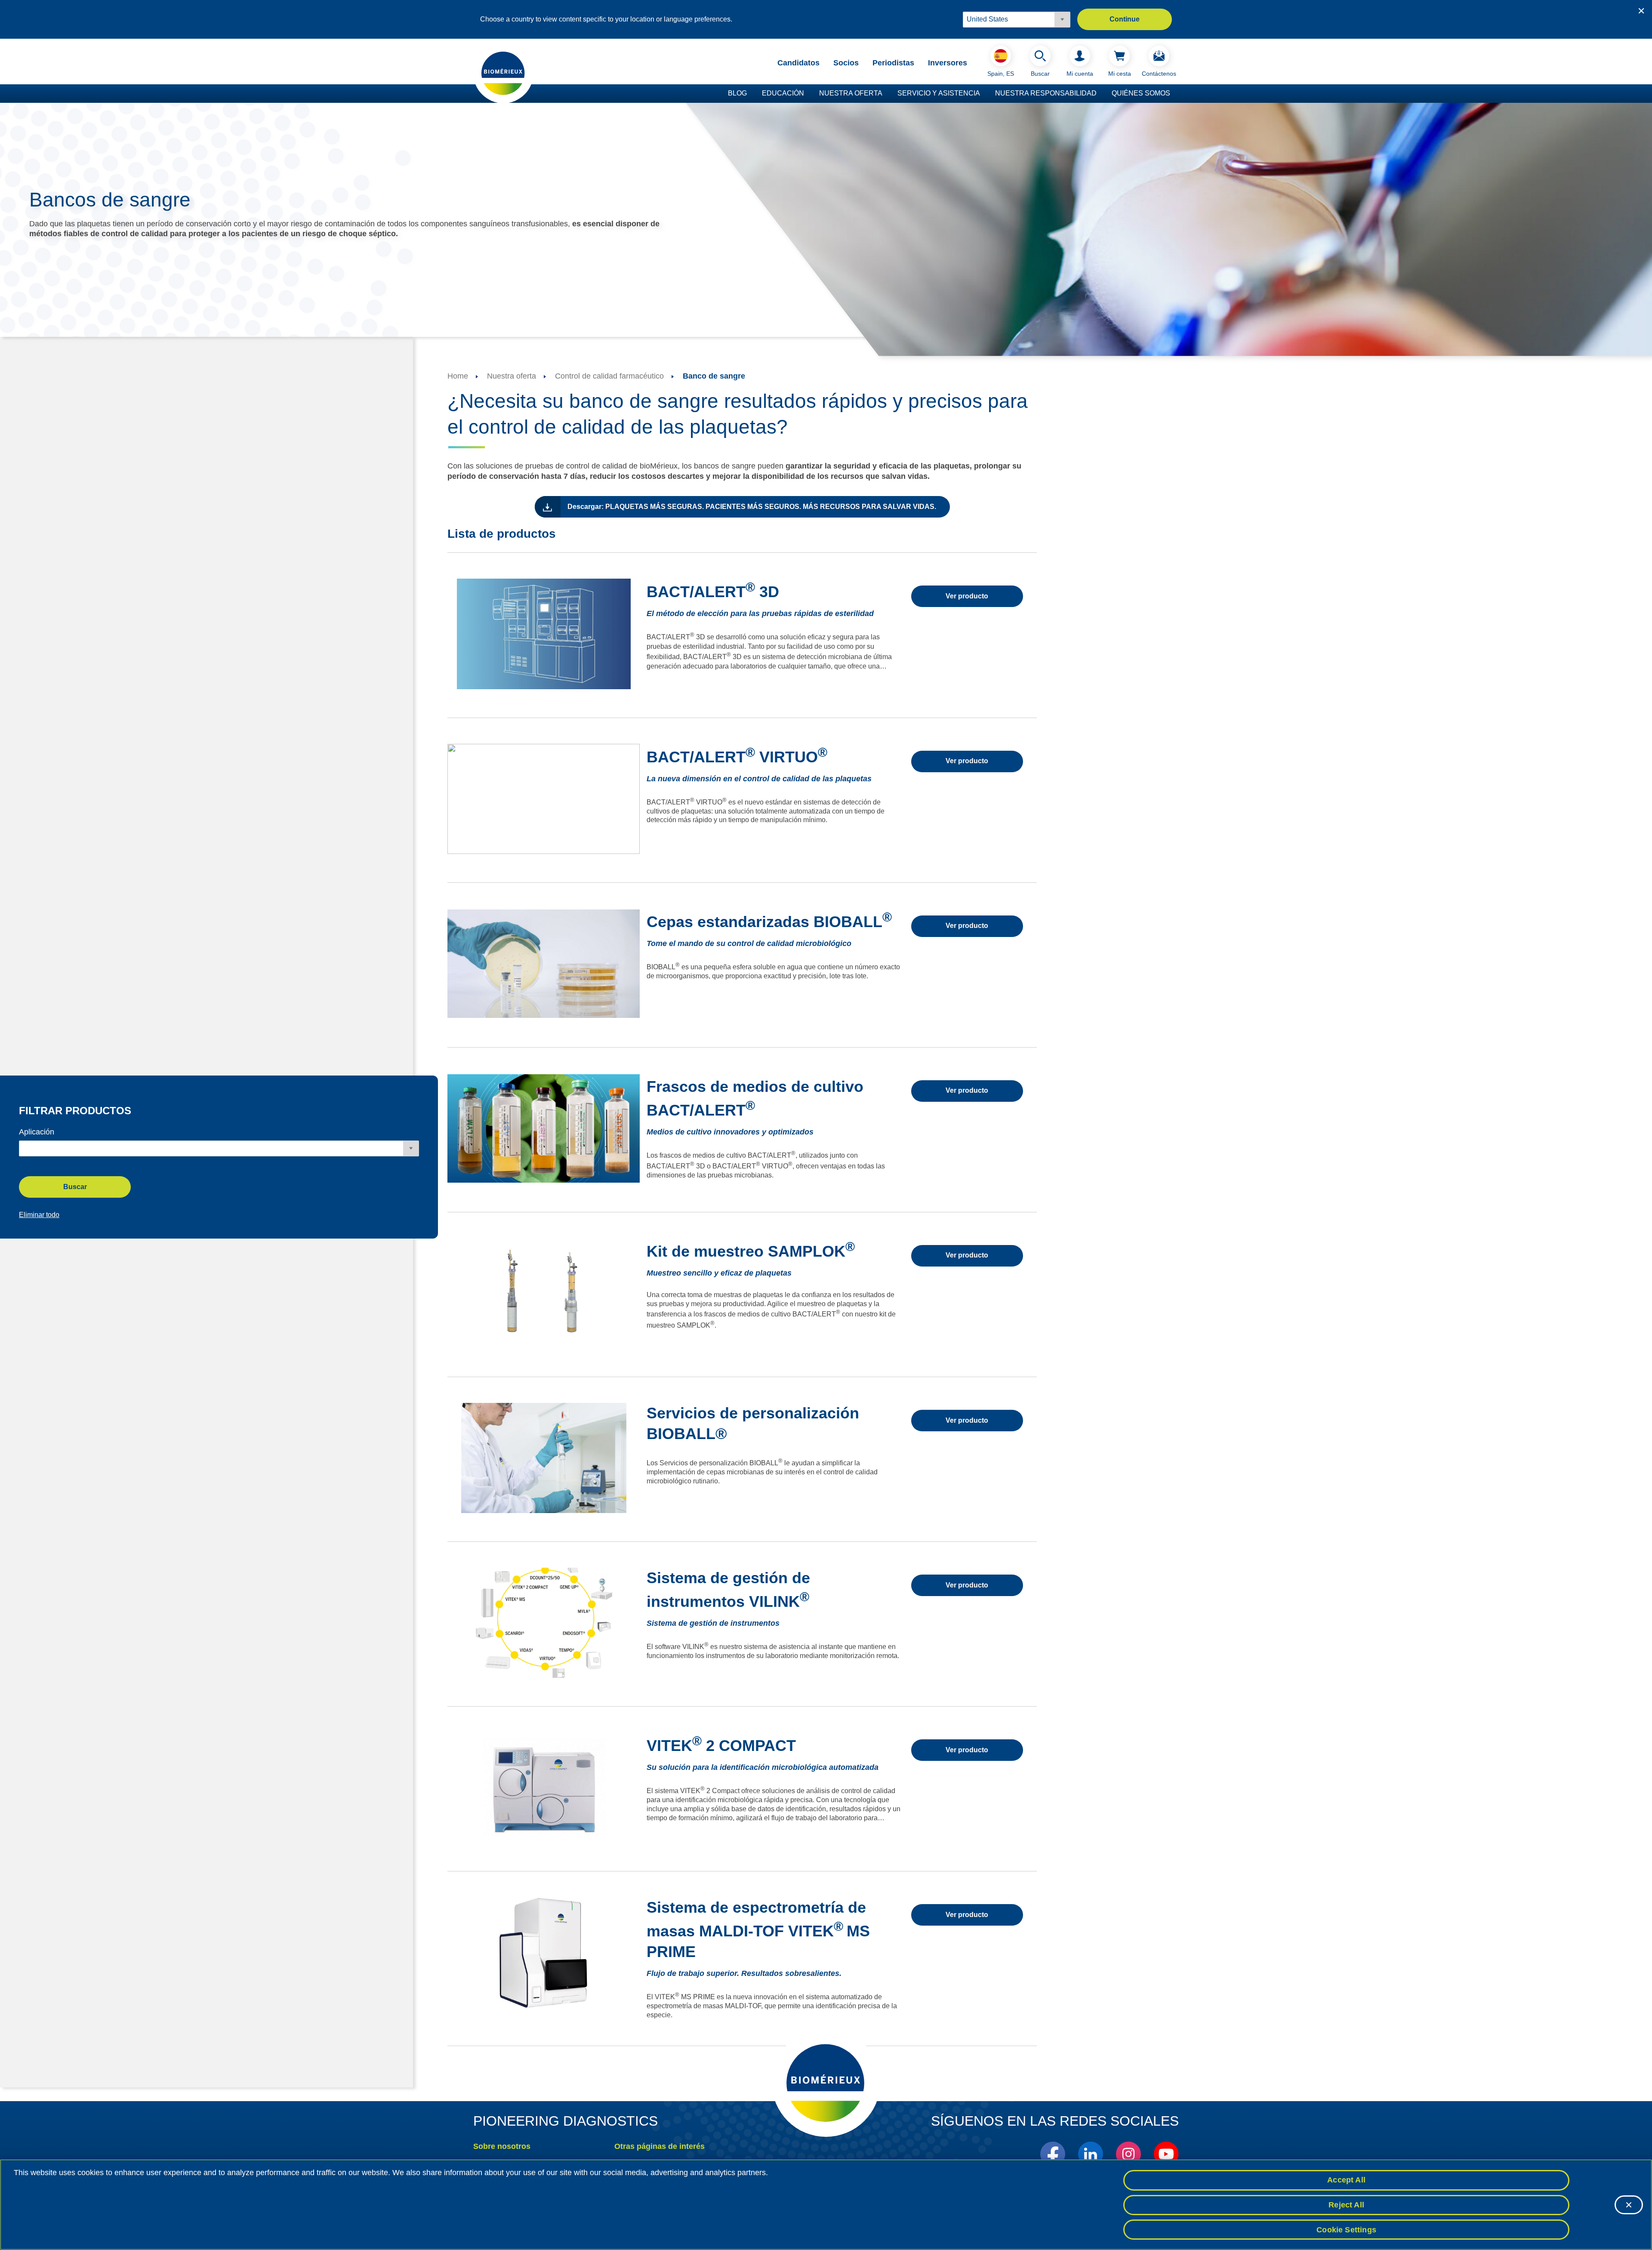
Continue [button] (1125, 19)
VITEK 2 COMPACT (721, 1746)
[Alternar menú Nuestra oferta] (887, 94)
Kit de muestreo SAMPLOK (751, 1251)
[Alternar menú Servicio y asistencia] (984, 94)
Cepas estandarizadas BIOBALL (769, 922)
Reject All (1346, 2205)
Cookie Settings (1346, 2229)
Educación (783, 93)
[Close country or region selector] (1641, 11)
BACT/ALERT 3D (713, 592)
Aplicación (37, 1132)
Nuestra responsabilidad (1046, 93)
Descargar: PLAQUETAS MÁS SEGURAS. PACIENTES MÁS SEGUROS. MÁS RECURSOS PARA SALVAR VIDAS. (752, 507)
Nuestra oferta (851, 93)
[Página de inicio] (503, 73)
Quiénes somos (1141, 93)
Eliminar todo (39, 1215)
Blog (737, 93)
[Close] (1629, 2205)
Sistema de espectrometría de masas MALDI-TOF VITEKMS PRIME (758, 1929)
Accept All (1346, 2180)
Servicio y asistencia (939, 93)
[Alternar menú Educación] (808, 94)
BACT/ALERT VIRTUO (737, 757)
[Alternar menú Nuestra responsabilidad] (1101, 94)
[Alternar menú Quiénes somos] (1174, 94)
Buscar (75, 1187)
